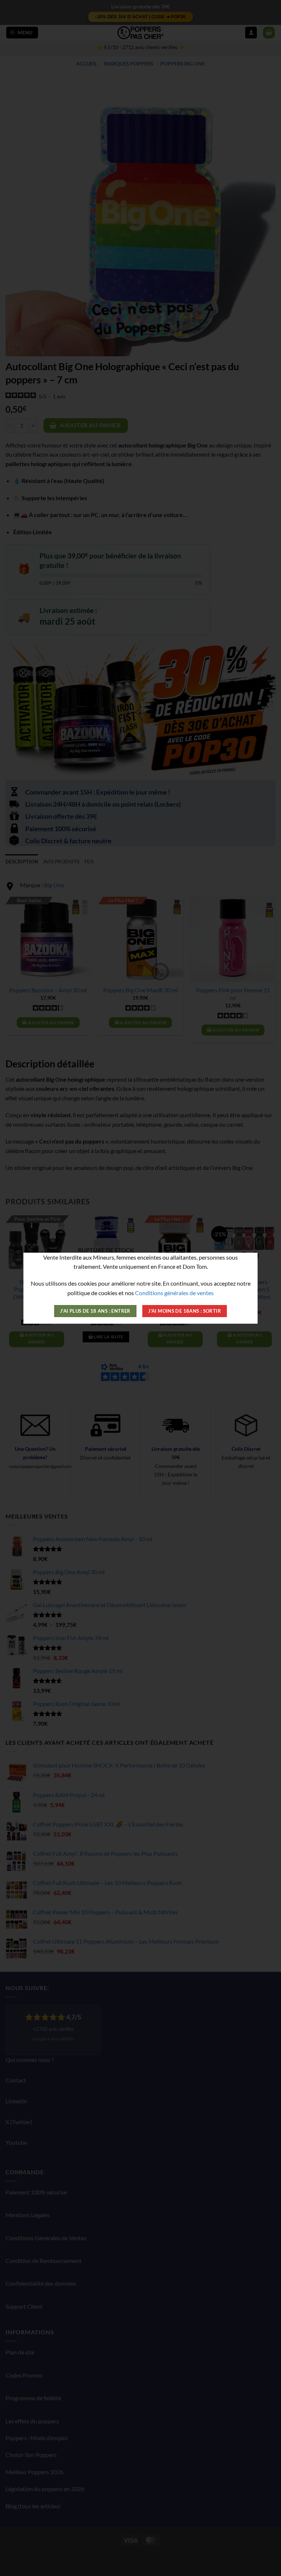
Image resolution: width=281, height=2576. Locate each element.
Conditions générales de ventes (174, 1293)
